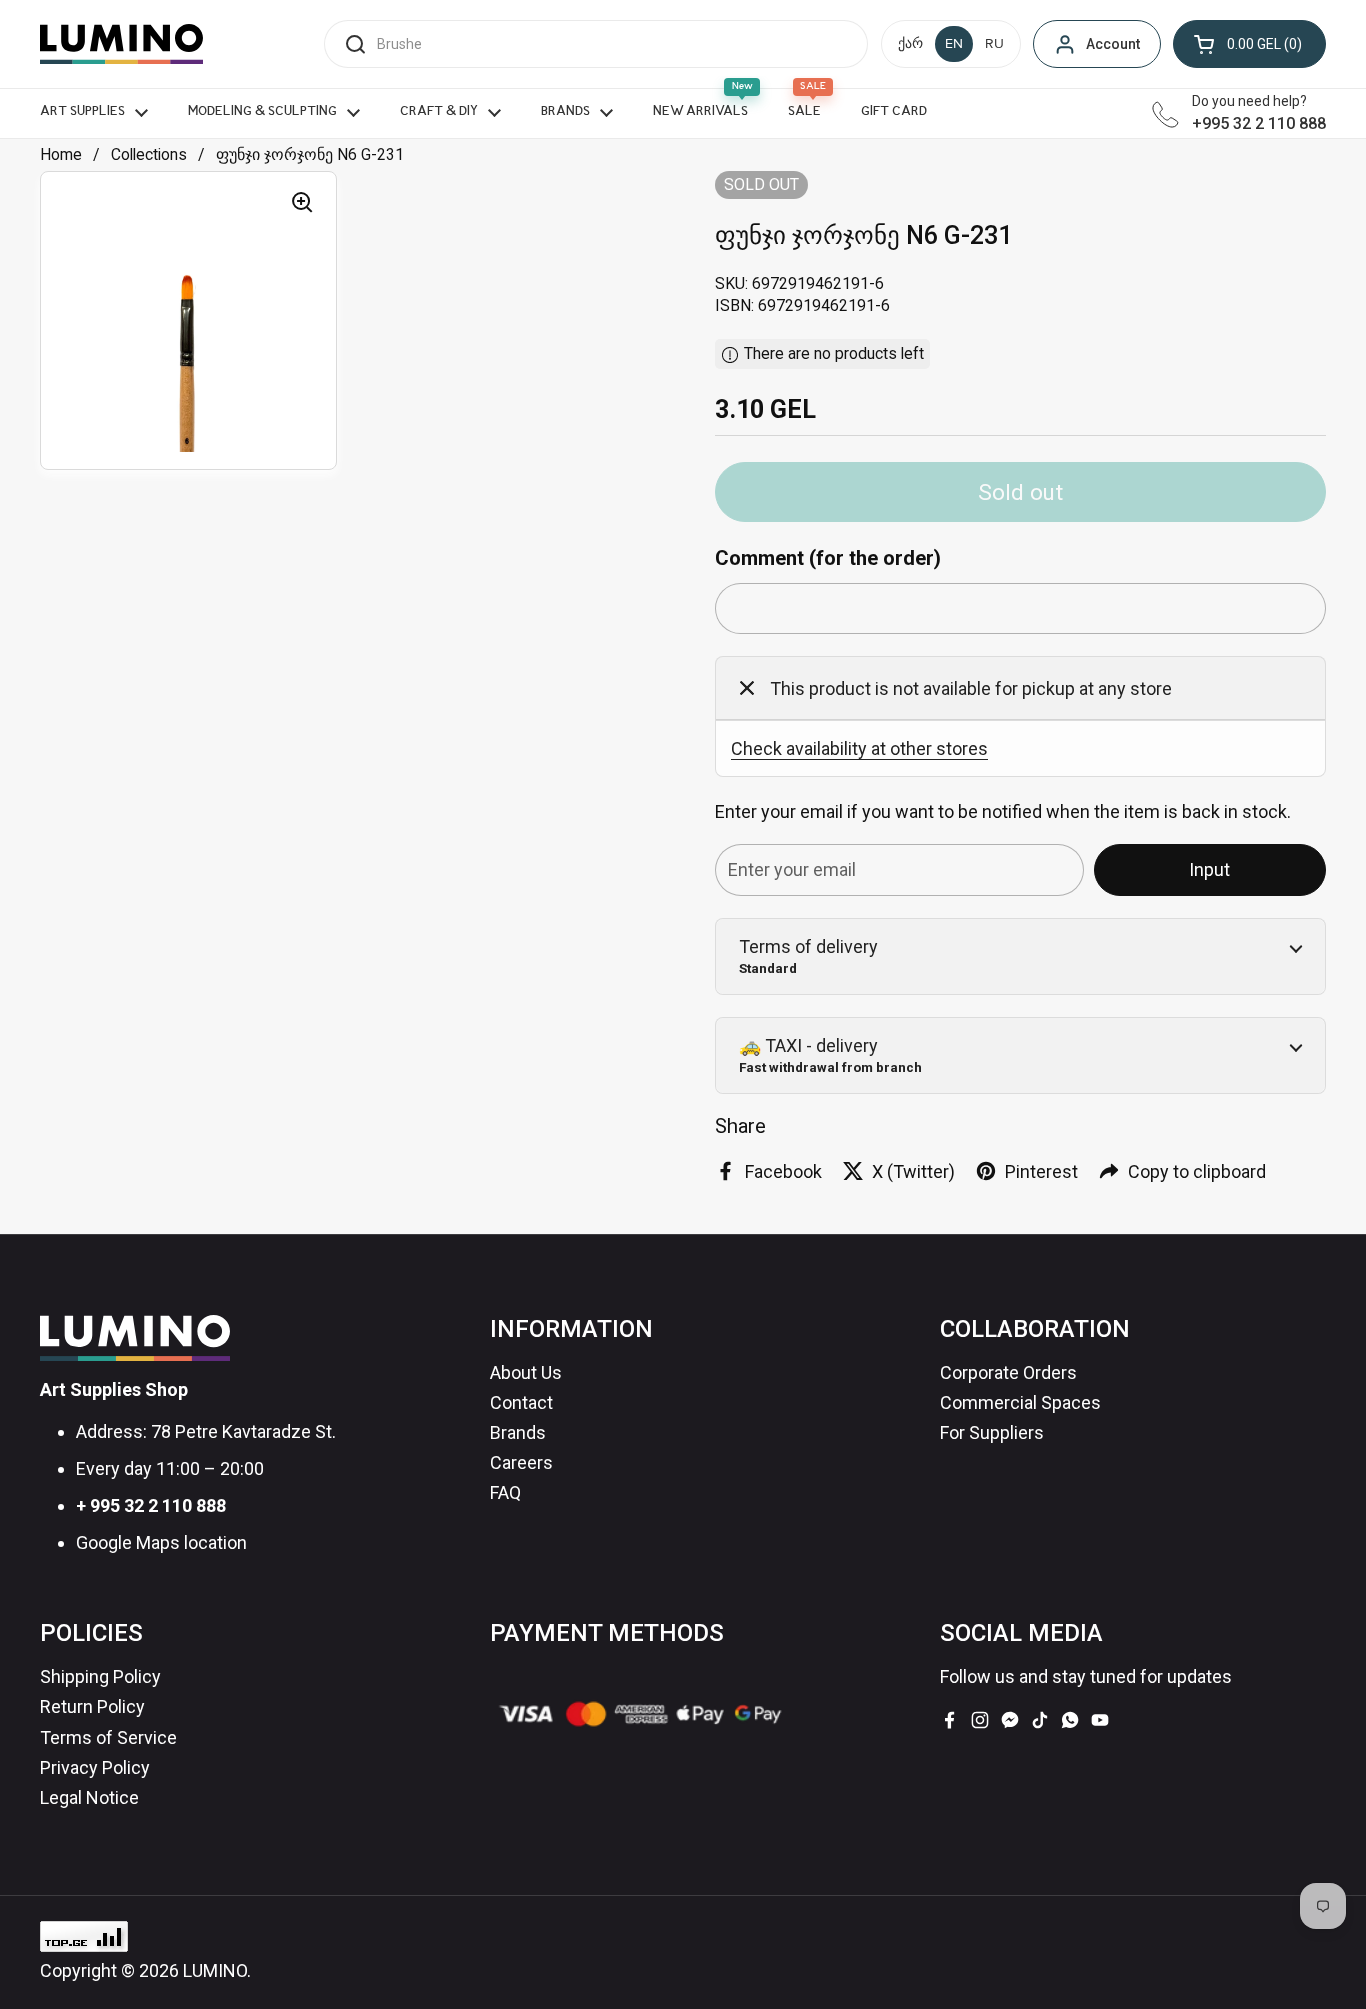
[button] (1249, 44)
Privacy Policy (95, 1767)
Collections (149, 154)
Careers (521, 1462)
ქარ (910, 44)
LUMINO (215, 1970)
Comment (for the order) (828, 558)
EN (954, 44)
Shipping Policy (100, 1676)
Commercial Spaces (1020, 1402)
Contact (521, 1402)
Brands (518, 1432)
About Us (526, 1372)
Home (61, 154)
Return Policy (92, 1706)
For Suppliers (992, 1432)
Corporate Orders (1008, 1372)
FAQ (505, 1492)
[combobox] (596, 44)
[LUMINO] (121, 44)
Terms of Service (108, 1737)
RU (994, 44)
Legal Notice (89, 1797)
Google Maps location (161, 1542)
